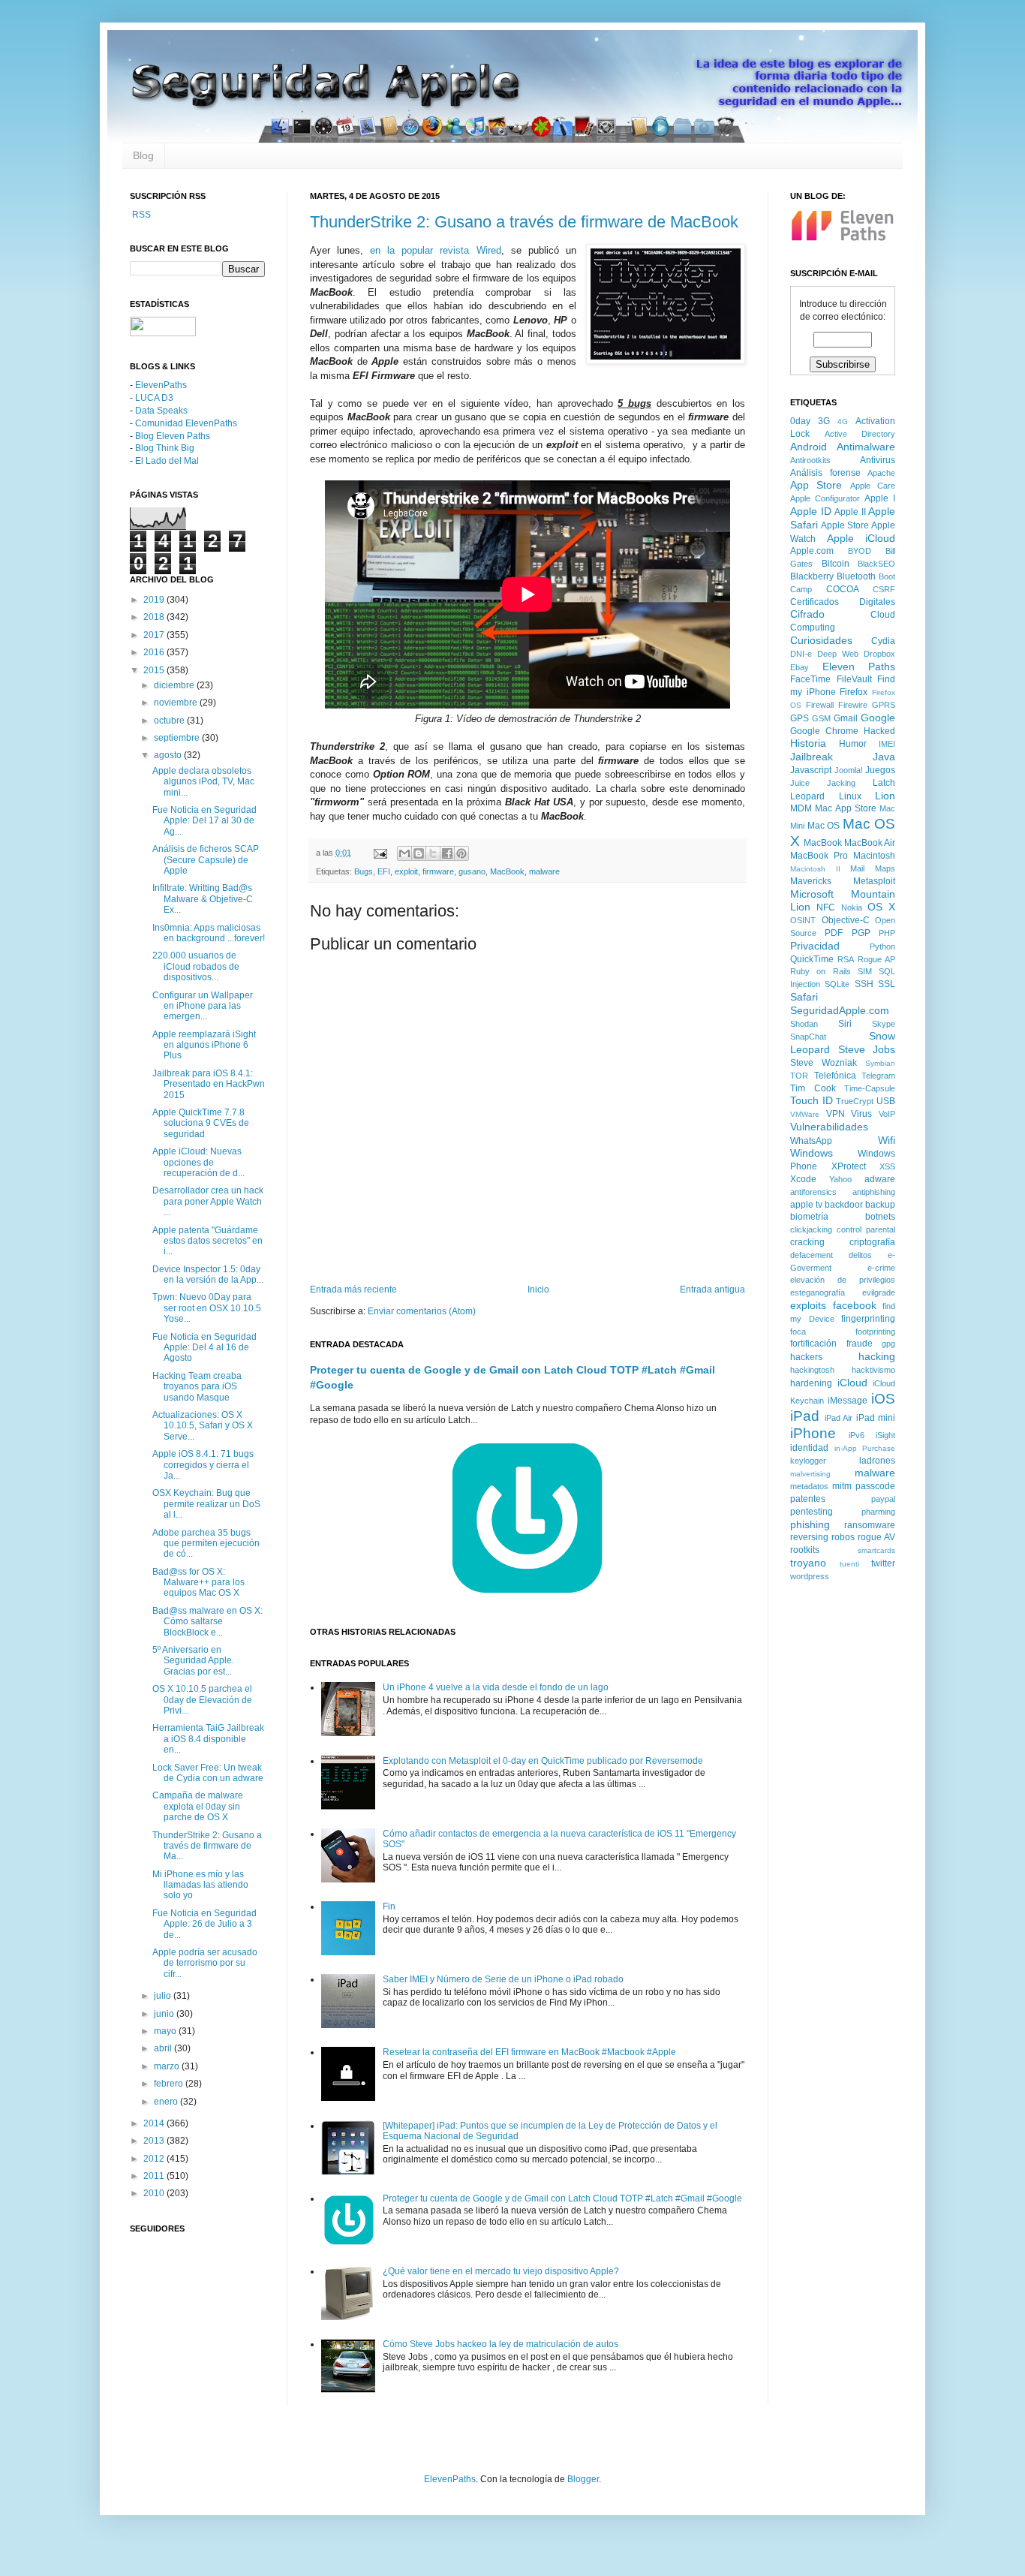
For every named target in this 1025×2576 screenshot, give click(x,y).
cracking (807, 1242)
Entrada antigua (712, 1290)
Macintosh (874, 856)
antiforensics (813, 1192)
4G (843, 421)
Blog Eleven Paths (173, 436)
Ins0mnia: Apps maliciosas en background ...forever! (209, 933)
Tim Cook (813, 1088)
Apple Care (873, 486)
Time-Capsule (870, 1088)
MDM (801, 808)
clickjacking (811, 1229)
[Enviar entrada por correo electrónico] (380, 853)
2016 (155, 652)
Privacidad (815, 946)
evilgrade (879, 1293)
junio (165, 2014)
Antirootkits (810, 460)
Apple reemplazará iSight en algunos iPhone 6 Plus (204, 1045)
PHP (887, 933)
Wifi (887, 1140)
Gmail (846, 718)
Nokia (852, 907)
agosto (169, 755)
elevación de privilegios (843, 1280)
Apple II (850, 512)
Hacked (879, 731)
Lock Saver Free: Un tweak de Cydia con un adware (208, 1773)
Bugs (364, 871)
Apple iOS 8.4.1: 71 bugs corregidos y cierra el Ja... (203, 1465)
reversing (809, 1537)
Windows (812, 1153)
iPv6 (857, 1435)
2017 (155, 635)
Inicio (538, 1290)
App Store (816, 485)
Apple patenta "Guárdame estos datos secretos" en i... (207, 1241)
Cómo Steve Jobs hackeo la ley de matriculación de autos (500, 2344)
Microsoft (812, 894)
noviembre (177, 703)
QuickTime (812, 959)
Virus (861, 1114)
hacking (877, 1356)
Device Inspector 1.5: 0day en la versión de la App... (208, 1274)
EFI (384, 871)
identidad (809, 1448)
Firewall (820, 705)
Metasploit (874, 881)
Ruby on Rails (821, 971)
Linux (850, 796)
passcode (875, 1486)
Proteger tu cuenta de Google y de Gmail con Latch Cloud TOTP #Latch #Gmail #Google (562, 2198)
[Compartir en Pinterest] (461, 853)
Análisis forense (825, 473)
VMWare (805, 1114)
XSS (887, 1166)
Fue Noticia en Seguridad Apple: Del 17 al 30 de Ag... (204, 821)
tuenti (849, 1564)
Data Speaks (161, 411)
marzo (168, 2066)
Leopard (807, 796)
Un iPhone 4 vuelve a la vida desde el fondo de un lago (496, 1687)
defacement (812, 1255)
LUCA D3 (154, 398)
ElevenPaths (161, 385)
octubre (170, 721)
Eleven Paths (859, 667)
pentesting (812, 1512)
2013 (155, 2141)
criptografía (872, 1242)
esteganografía (818, 1293)
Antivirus (878, 460)
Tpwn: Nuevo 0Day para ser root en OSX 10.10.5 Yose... (207, 1308)
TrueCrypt (855, 1101)
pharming (878, 1512)
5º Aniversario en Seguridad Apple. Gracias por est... (193, 1661)
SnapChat (808, 1037)
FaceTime (810, 679)
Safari (804, 997)
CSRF (884, 589)
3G (824, 421)
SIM (865, 971)
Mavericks (811, 881)
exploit (406, 871)
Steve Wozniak (824, 1063)
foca (798, 1332)
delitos (860, 1255)
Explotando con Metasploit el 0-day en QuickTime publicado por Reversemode (543, 1761)
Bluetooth (856, 576)
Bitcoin (836, 564)
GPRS (884, 705)
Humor (853, 744)
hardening (811, 1383)
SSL (887, 984)
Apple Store (845, 525)
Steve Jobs (867, 1049)
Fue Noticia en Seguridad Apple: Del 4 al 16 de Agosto (204, 1348)
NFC (826, 907)
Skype (884, 1024)
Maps (885, 868)
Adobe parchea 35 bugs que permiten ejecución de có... (206, 1544)
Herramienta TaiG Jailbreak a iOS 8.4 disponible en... (208, 1739)
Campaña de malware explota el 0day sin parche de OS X (198, 1806)
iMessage (848, 1401)
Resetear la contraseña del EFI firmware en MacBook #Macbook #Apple (529, 2052)
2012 (155, 2159)
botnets (880, 1217)
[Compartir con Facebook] (447, 853)
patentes (808, 1499)
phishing (810, 1524)
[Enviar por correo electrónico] (404, 853)
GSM (821, 718)
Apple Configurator (825, 498)
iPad (805, 1416)
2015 (155, 670)
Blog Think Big (165, 448)
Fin (389, 1906)
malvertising (810, 1474)
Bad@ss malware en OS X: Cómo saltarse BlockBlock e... (207, 1622)
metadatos (809, 1486)
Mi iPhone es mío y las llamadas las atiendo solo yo (200, 1885)
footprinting (875, 1332)
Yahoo (840, 1179)
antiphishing (874, 1192)
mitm (842, 1486)
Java (884, 757)
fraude (860, 1344)
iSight (885, 1435)
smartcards (876, 1550)
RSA (846, 959)
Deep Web (838, 654)
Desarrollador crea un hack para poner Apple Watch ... (208, 1201)
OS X (881, 907)
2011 (155, 2176)
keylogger (808, 1461)
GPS (800, 718)
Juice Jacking (823, 783)
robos (843, 1537)
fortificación (813, 1344)
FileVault (854, 679)
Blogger (583, 2479)
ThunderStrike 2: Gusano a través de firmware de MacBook (524, 222)
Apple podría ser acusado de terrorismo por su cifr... (205, 1963)
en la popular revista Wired (435, 250)
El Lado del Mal (167, 461)
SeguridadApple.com (840, 1010)
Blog (143, 155)
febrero (170, 2084)
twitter (883, 1563)
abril (164, 2048)
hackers (806, 1357)
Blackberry (812, 576)
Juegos (880, 770)
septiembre (178, 738)
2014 (155, 2123)
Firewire (853, 705)
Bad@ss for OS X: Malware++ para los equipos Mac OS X (198, 1583)
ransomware (870, 1525)
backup (880, 1205)
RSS (140, 215)
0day (800, 421)
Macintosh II (815, 869)
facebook (855, 1305)
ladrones (877, 1461)
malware (544, 871)
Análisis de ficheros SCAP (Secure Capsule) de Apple (206, 860)
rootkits (805, 1550)
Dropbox (879, 654)
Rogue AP (876, 959)
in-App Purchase (865, 1448)
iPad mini (876, 1418)
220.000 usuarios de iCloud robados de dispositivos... (196, 966)
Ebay (800, 667)
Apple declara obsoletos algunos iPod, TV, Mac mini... (203, 782)
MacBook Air (870, 843)
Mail (857, 868)
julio (164, 1996)
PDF (834, 933)
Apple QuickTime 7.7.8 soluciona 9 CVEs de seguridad (201, 1123)
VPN (836, 1114)
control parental (866, 1229)
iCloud (852, 1383)
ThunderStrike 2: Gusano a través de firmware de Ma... (207, 1846)
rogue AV (876, 1537)
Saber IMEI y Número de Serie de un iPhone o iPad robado (503, 1979)
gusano (472, 871)
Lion (885, 796)
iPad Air (839, 1418)
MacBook (507, 871)
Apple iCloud (861, 538)
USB (886, 1101)
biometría (809, 1217)
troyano (808, 1563)
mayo (166, 2031)
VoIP (887, 1114)
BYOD (860, 551)
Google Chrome (824, 731)
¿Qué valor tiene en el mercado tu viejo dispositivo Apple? (501, 2271)
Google (878, 718)
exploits (808, 1305)
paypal (883, 1499)
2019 (155, 600)
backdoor (844, 1205)
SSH (864, 984)
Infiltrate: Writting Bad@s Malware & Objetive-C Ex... (203, 899)
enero (167, 2102)
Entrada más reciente (353, 1290)
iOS (883, 1399)
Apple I (880, 498)
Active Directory (860, 434)
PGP (861, 933)
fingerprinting (868, 1319)
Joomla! (849, 770)
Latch (884, 783)
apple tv (806, 1205)
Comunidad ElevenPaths (186, 423)
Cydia (883, 641)
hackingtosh (812, 1370)
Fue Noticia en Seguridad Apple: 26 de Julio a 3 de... (204, 1924)
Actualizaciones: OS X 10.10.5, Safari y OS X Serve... (203, 1426)
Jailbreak (812, 757)
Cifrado (807, 614)
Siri (845, 1024)
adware (880, 1179)
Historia (808, 743)
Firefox (854, 692)
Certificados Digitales (843, 602)
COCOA (843, 589)
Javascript (811, 770)
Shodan (804, 1024)
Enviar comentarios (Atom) (422, 1311)
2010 (155, 2193)
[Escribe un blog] (419, 853)
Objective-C (846, 920)
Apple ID (811, 511)
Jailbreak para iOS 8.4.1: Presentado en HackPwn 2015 (209, 1084)
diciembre (175, 685)
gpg (888, 1344)
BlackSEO (876, 564)
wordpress (810, 1576)
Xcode (803, 1179)
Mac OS (824, 826)
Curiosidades (821, 640)
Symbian (880, 1063)
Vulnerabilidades (829, 1127)
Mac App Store (846, 808)
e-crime (881, 1268)
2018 (155, 617)
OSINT (803, 920)
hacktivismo (873, 1370)
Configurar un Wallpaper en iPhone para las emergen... (203, 1006)
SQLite (837, 984)
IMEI (887, 744)
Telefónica (835, 1076)
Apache (881, 473)
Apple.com (812, 551)
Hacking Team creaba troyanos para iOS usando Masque (197, 1387)
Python (882, 946)
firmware (438, 871)
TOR (799, 1076)
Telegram (878, 1076)
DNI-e (801, 654)
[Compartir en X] (433, 853)
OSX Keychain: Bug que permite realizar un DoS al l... (206, 1504)
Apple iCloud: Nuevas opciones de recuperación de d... (198, 1162)
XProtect (849, 1166)
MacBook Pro (819, 856)
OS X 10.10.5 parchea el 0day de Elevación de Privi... (202, 1700)
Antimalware (866, 447)
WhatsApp (811, 1141)
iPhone (813, 1433)
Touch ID (812, 1100)
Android (809, 447)
